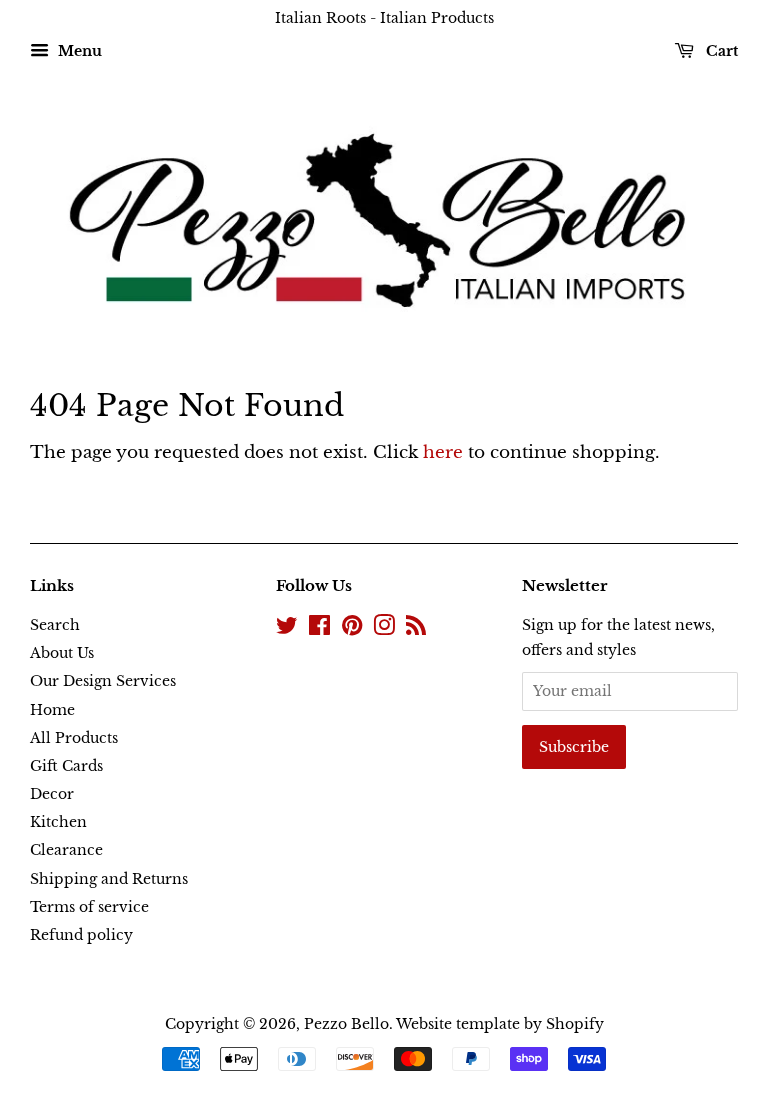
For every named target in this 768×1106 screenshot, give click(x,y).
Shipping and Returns (109, 879)
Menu (78, 51)
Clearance (66, 850)
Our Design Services (103, 681)
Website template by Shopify (500, 1024)
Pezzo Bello (346, 1024)
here (443, 452)
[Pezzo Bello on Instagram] (384, 629)
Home (52, 710)
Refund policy (81, 935)
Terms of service (89, 907)
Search (55, 625)
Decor (52, 794)
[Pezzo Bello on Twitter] (287, 629)
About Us (62, 653)
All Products (74, 738)
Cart (720, 51)
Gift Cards (66, 766)
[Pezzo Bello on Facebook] (319, 629)
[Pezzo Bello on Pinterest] (352, 629)
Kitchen (58, 822)
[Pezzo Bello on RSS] (416, 629)
